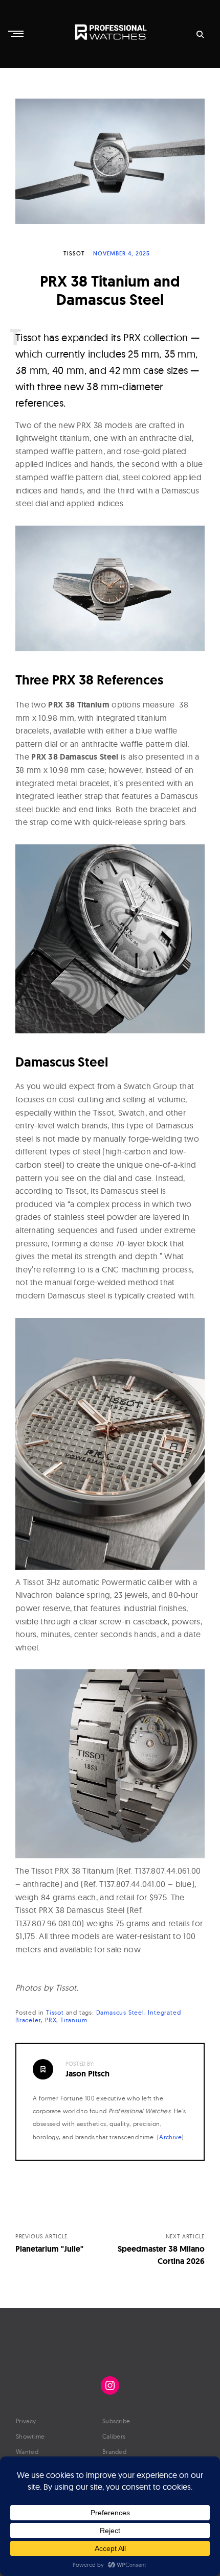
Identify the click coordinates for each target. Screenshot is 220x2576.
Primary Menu (17, 34)
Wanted (27, 2452)
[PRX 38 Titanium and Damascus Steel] (110, 162)
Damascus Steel (120, 2012)
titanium (74, 2020)
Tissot (74, 253)
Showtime (30, 2436)
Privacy (26, 2421)
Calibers (114, 2436)
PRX (51, 2020)
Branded (114, 2452)
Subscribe (116, 2421)
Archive (170, 2137)
